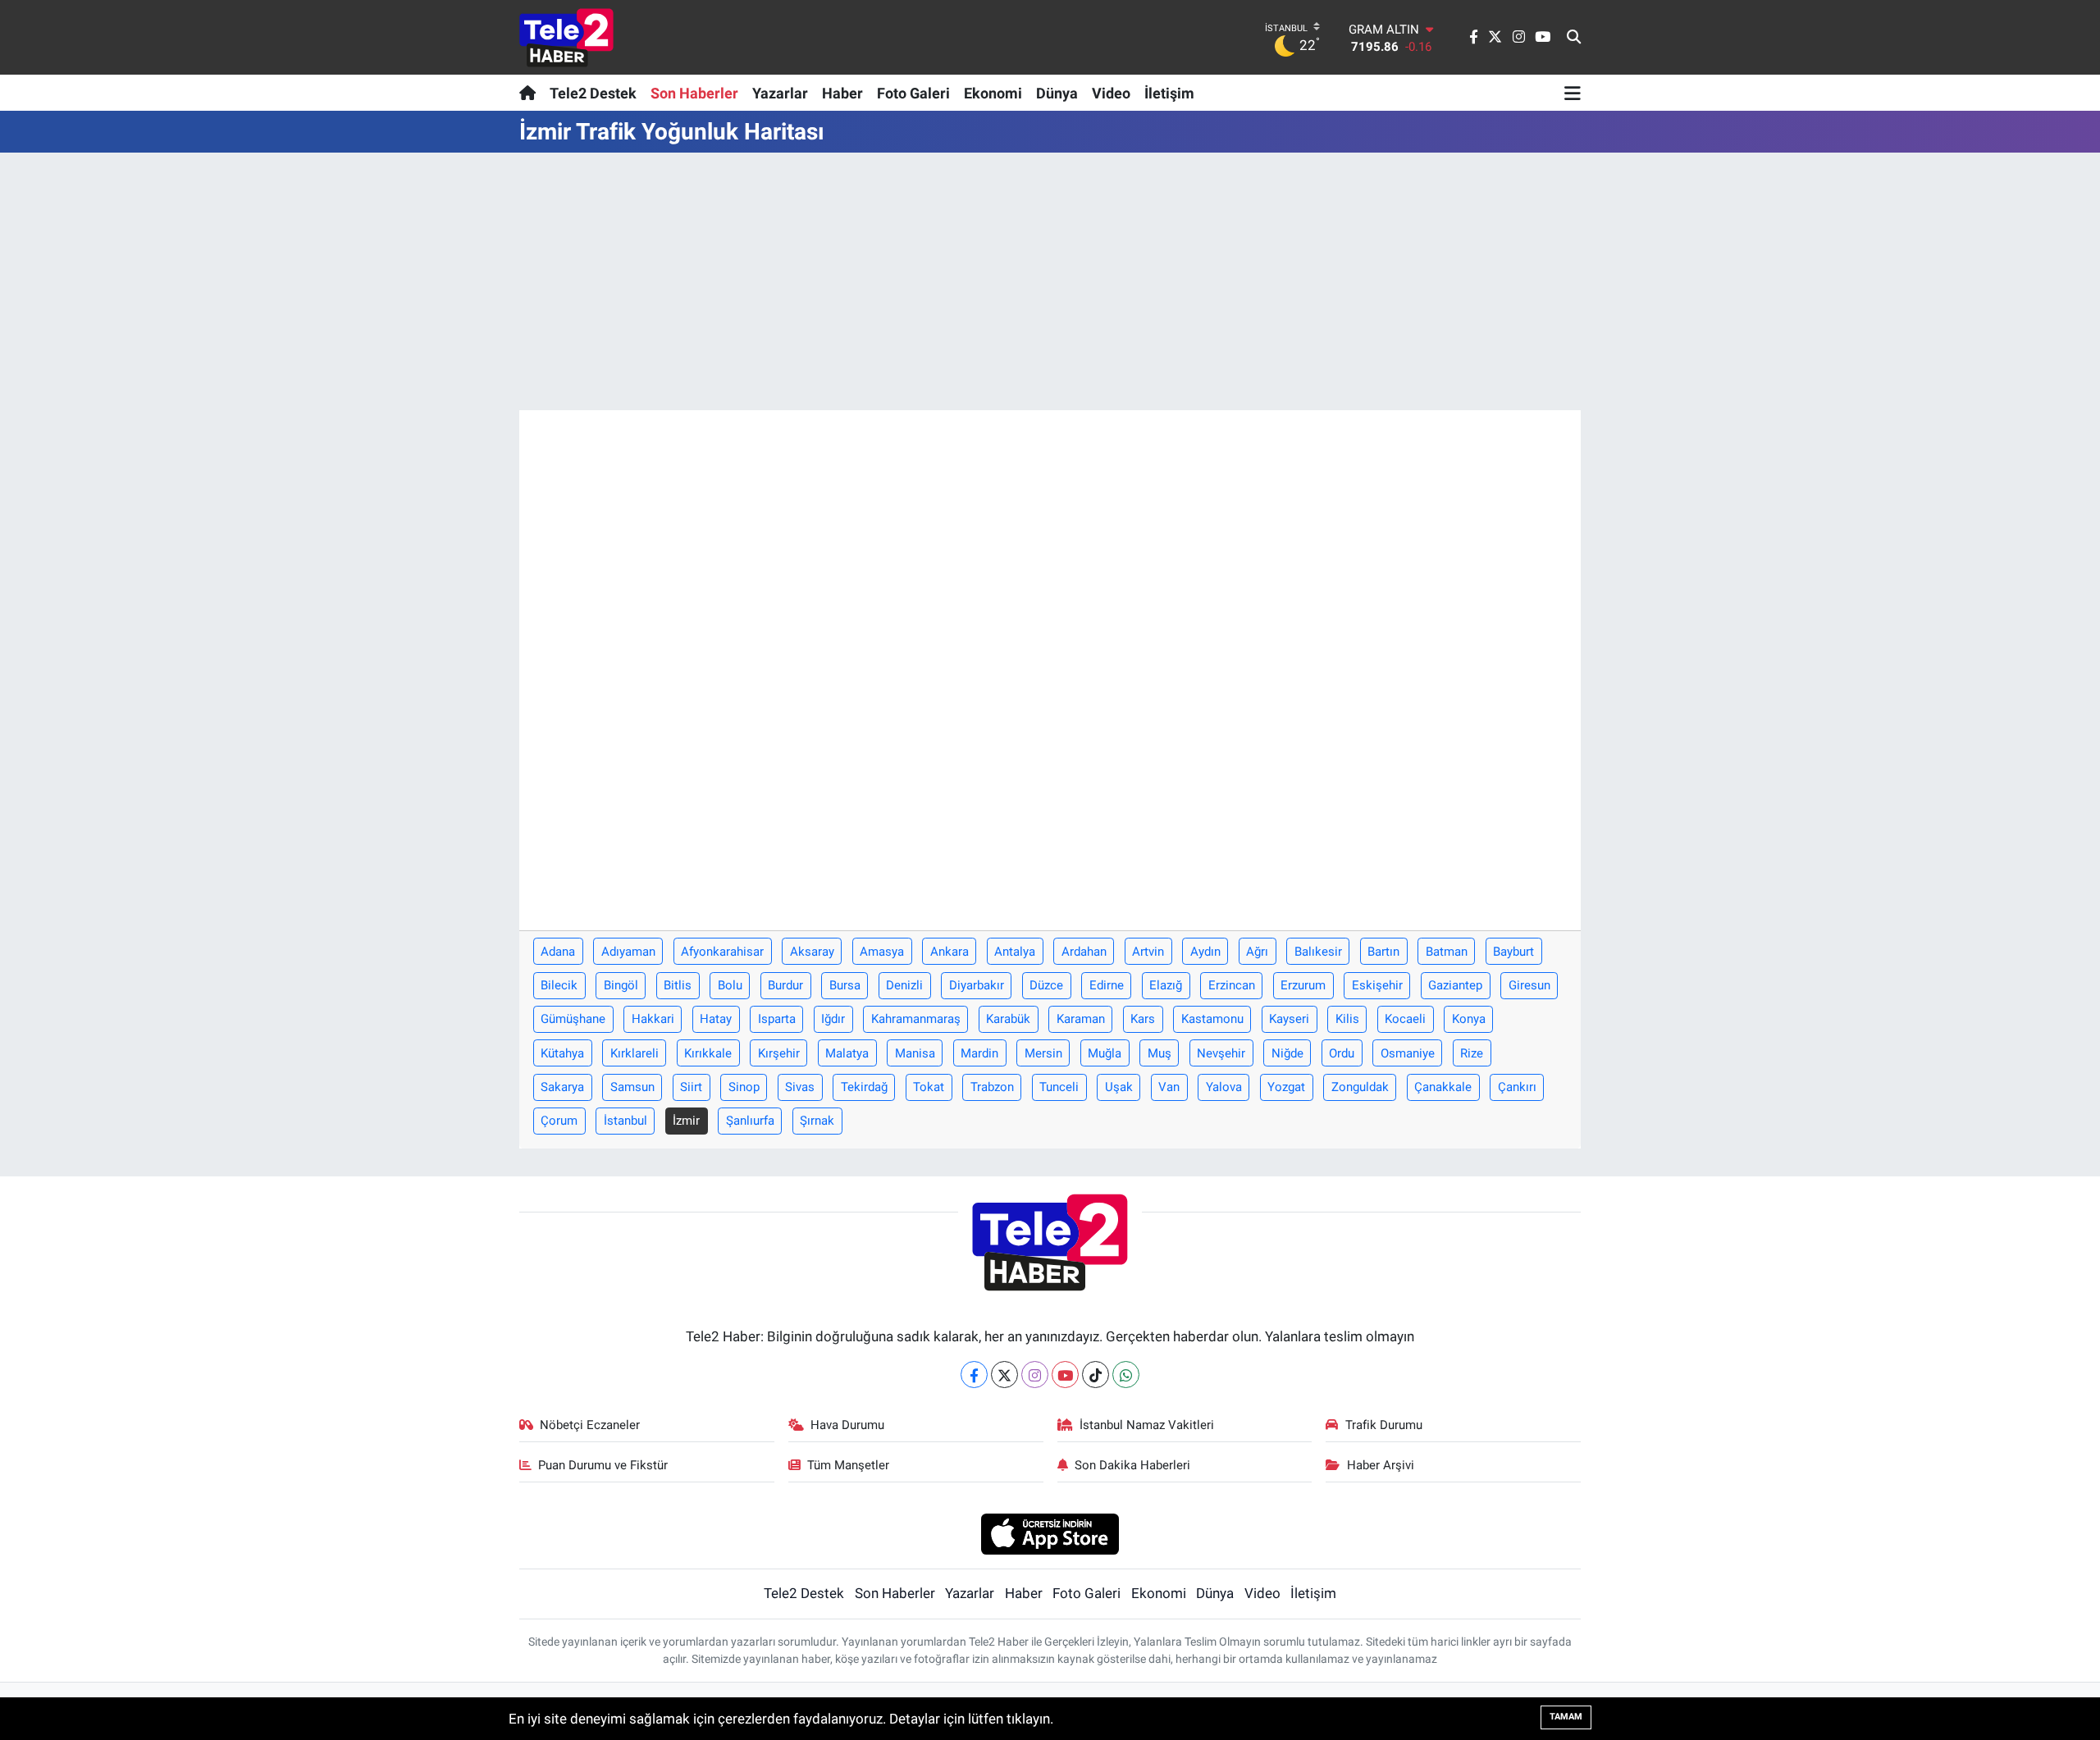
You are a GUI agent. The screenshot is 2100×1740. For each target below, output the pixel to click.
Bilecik (559, 985)
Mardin (979, 1053)
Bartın (1383, 952)
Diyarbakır (977, 985)
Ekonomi (993, 93)
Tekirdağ (864, 1087)
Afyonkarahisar (722, 952)
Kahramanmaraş (916, 1019)
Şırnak (817, 1121)
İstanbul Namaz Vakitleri (1147, 1425)
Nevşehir (1221, 1053)
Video (1111, 93)
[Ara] (1574, 38)
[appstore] (1050, 1533)
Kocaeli (1405, 1019)
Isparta (777, 1019)
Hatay (716, 1019)
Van (1169, 1087)
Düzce (1046, 985)
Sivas (800, 1087)
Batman (1447, 952)
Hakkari (653, 1019)
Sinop (744, 1087)
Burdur (785, 985)
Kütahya (562, 1053)
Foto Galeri (913, 93)
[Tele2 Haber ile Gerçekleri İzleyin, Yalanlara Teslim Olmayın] (566, 37)
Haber (842, 93)
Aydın (1205, 952)
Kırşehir (779, 1053)
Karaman (1081, 1019)
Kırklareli (635, 1053)
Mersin (1043, 1053)
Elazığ (1166, 985)
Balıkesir (1318, 952)
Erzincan (1232, 985)
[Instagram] (1035, 1375)
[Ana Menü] (1573, 93)
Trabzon (992, 1087)
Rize (1472, 1053)
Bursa (845, 985)
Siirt (691, 1087)
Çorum (559, 1121)
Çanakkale (1443, 1087)
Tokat (929, 1087)
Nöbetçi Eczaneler (590, 1425)
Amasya (882, 952)
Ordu (1342, 1053)
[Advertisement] (1050, 281)
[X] (1004, 1375)
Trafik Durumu (1384, 1425)
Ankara (950, 952)
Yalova (1224, 1087)
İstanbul (625, 1121)
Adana (558, 952)
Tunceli (1059, 1087)
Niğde (1287, 1053)
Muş (1160, 1053)
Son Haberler (694, 93)
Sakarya (562, 1087)
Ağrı (1257, 952)
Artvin (1148, 952)
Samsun (632, 1087)
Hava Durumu (847, 1425)
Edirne (1107, 985)
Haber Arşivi (1381, 1465)
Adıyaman (628, 952)
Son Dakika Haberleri (1132, 1465)
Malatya (847, 1053)
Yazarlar (780, 93)
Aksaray (812, 952)
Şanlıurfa (750, 1121)
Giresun (1529, 985)
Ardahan (1084, 952)
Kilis (1347, 1019)
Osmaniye (1408, 1053)
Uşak (1119, 1087)
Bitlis (678, 985)
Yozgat (1286, 1087)
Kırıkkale (708, 1053)
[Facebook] (974, 1375)
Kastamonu (1212, 1019)
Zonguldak (1360, 1087)
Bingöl (621, 985)
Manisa (915, 1053)
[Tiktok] (1096, 1375)
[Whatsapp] (1126, 1375)
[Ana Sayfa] (531, 93)
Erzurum (1303, 985)
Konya (1469, 1019)
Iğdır (833, 1019)
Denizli (904, 985)
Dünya (1057, 93)
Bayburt (1513, 952)
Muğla (1105, 1053)
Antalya (1015, 952)
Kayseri (1289, 1019)
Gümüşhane (573, 1019)
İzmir (686, 1121)
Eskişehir (1377, 985)
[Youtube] (1065, 1375)
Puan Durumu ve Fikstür (603, 1465)
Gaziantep (1455, 985)
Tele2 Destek (593, 93)
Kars (1143, 1019)
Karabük (1008, 1019)
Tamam (1566, 1717)
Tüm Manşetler (848, 1465)
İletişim (1169, 93)
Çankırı (1517, 1087)
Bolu (730, 985)
